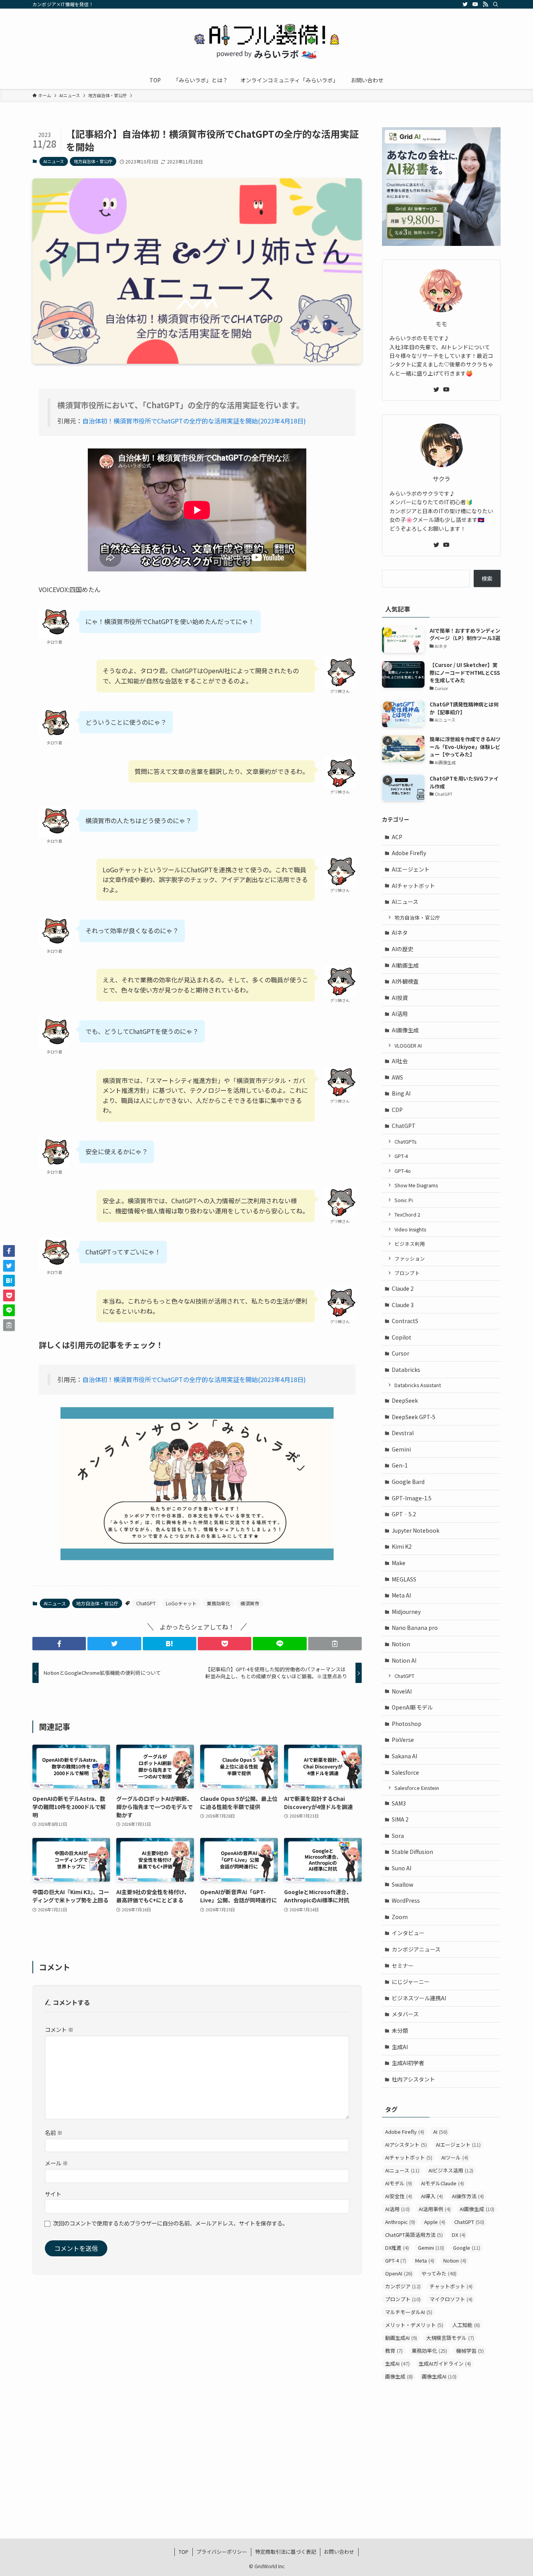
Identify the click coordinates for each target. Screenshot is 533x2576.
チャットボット (451, 2286)
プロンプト (407, 1273)
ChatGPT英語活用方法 (414, 2235)
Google (467, 2248)
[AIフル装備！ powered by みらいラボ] (266, 41)
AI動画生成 (405, 965)
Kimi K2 (402, 1546)
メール (56, 2163)
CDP (397, 1110)
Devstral (403, 1433)
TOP (184, 2552)
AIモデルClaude (442, 2183)
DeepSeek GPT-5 (414, 1417)
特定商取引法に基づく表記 (286, 2552)
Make (399, 1563)
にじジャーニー (411, 1982)
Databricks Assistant (418, 1385)
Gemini (401, 1449)
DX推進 (397, 2248)
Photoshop (407, 1724)
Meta (425, 2260)
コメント (59, 2029)
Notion (401, 1644)
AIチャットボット (413, 886)
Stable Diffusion (412, 1852)
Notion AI (404, 1660)
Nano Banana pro (415, 1628)
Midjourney (406, 1612)
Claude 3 (403, 1305)
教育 (394, 2351)
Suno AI (402, 1868)
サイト (53, 2194)
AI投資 (400, 998)
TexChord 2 (407, 1214)
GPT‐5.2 (404, 1514)
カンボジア (403, 2286)
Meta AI (401, 1595)
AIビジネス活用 (451, 2170)
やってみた (439, 2273)
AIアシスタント (406, 2145)
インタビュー (408, 1933)
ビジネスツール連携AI (419, 1998)
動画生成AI (401, 2338)
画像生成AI (439, 2376)
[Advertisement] (441, 2447)
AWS (397, 1077)
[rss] (485, 4)
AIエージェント (411, 869)
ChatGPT (146, 1603)
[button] (59, 1644)
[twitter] (465, 4)
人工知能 (466, 2325)
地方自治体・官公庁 (93, 161)
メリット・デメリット (414, 2325)
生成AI (400, 2047)
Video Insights (410, 1229)
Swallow (402, 1884)
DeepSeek (405, 1400)
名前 (54, 2132)
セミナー (403, 1966)
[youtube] (475, 4)
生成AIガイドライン (445, 2363)
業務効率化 (219, 1603)
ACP (397, 837)
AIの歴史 (402, 949)
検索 (487, 578)
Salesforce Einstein (417, 1788)
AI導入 (432, 2196)
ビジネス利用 (410, 1244)
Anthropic (400, 2222)
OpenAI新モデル (412, 1707)
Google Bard (408, 1482)
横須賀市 (250, 1603)
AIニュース (54, 161)
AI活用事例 (435, 2209)
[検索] (496, 4)
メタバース (405, 2014)
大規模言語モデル (450, 2338)
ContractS (405, 1321)
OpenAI (399, 2273)
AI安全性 (399, 2196)
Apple (435, 2222)
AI (440, 2132)
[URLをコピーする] (335, 1644)
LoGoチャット (181, 1603)
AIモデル (399, 2183)
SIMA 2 (400, 1819)
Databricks (406, 1370)
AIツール (455, 2157)
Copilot (402, 1337)
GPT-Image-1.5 (412, 1498)
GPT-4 (401, 1156)
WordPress (406, 1900)
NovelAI (402, 1691)
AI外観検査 (405, 981)
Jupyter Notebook (416, 1530)
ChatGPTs (405, 1141)
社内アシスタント (413, 2079)
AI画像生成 (405, 1030)
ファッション (410, 1259)
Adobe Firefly (409, 853)
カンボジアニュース (416, 1949)
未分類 (400, 2030)
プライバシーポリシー (222, 2552)
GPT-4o (403, 1171)
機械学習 (470, 2351)
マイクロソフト (451, 2299)
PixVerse (403, 1740)
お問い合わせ (339, 2552)
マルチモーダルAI (409, 2312)
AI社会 (400, 1061)
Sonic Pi (404, 1200)
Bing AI (401, 1093)
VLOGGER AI (408, 1045)
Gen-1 (400, 1465)
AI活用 (400, 1014)
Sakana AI (404, 1756)
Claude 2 (403, 1288)
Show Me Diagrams (416, 1185)
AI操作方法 (468, 2196)
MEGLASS (404, 1579)
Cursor (401, 1353)
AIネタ (400, 932)
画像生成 (399, 2376)
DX (459, 2235)
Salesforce (405, 1772)
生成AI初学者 (408, 2063)
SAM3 (399, 1803)
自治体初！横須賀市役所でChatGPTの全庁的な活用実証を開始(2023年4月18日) (194, 421)
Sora (398, 1836)
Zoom (400, 1917)
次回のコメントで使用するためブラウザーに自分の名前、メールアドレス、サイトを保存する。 (171, 2223)
